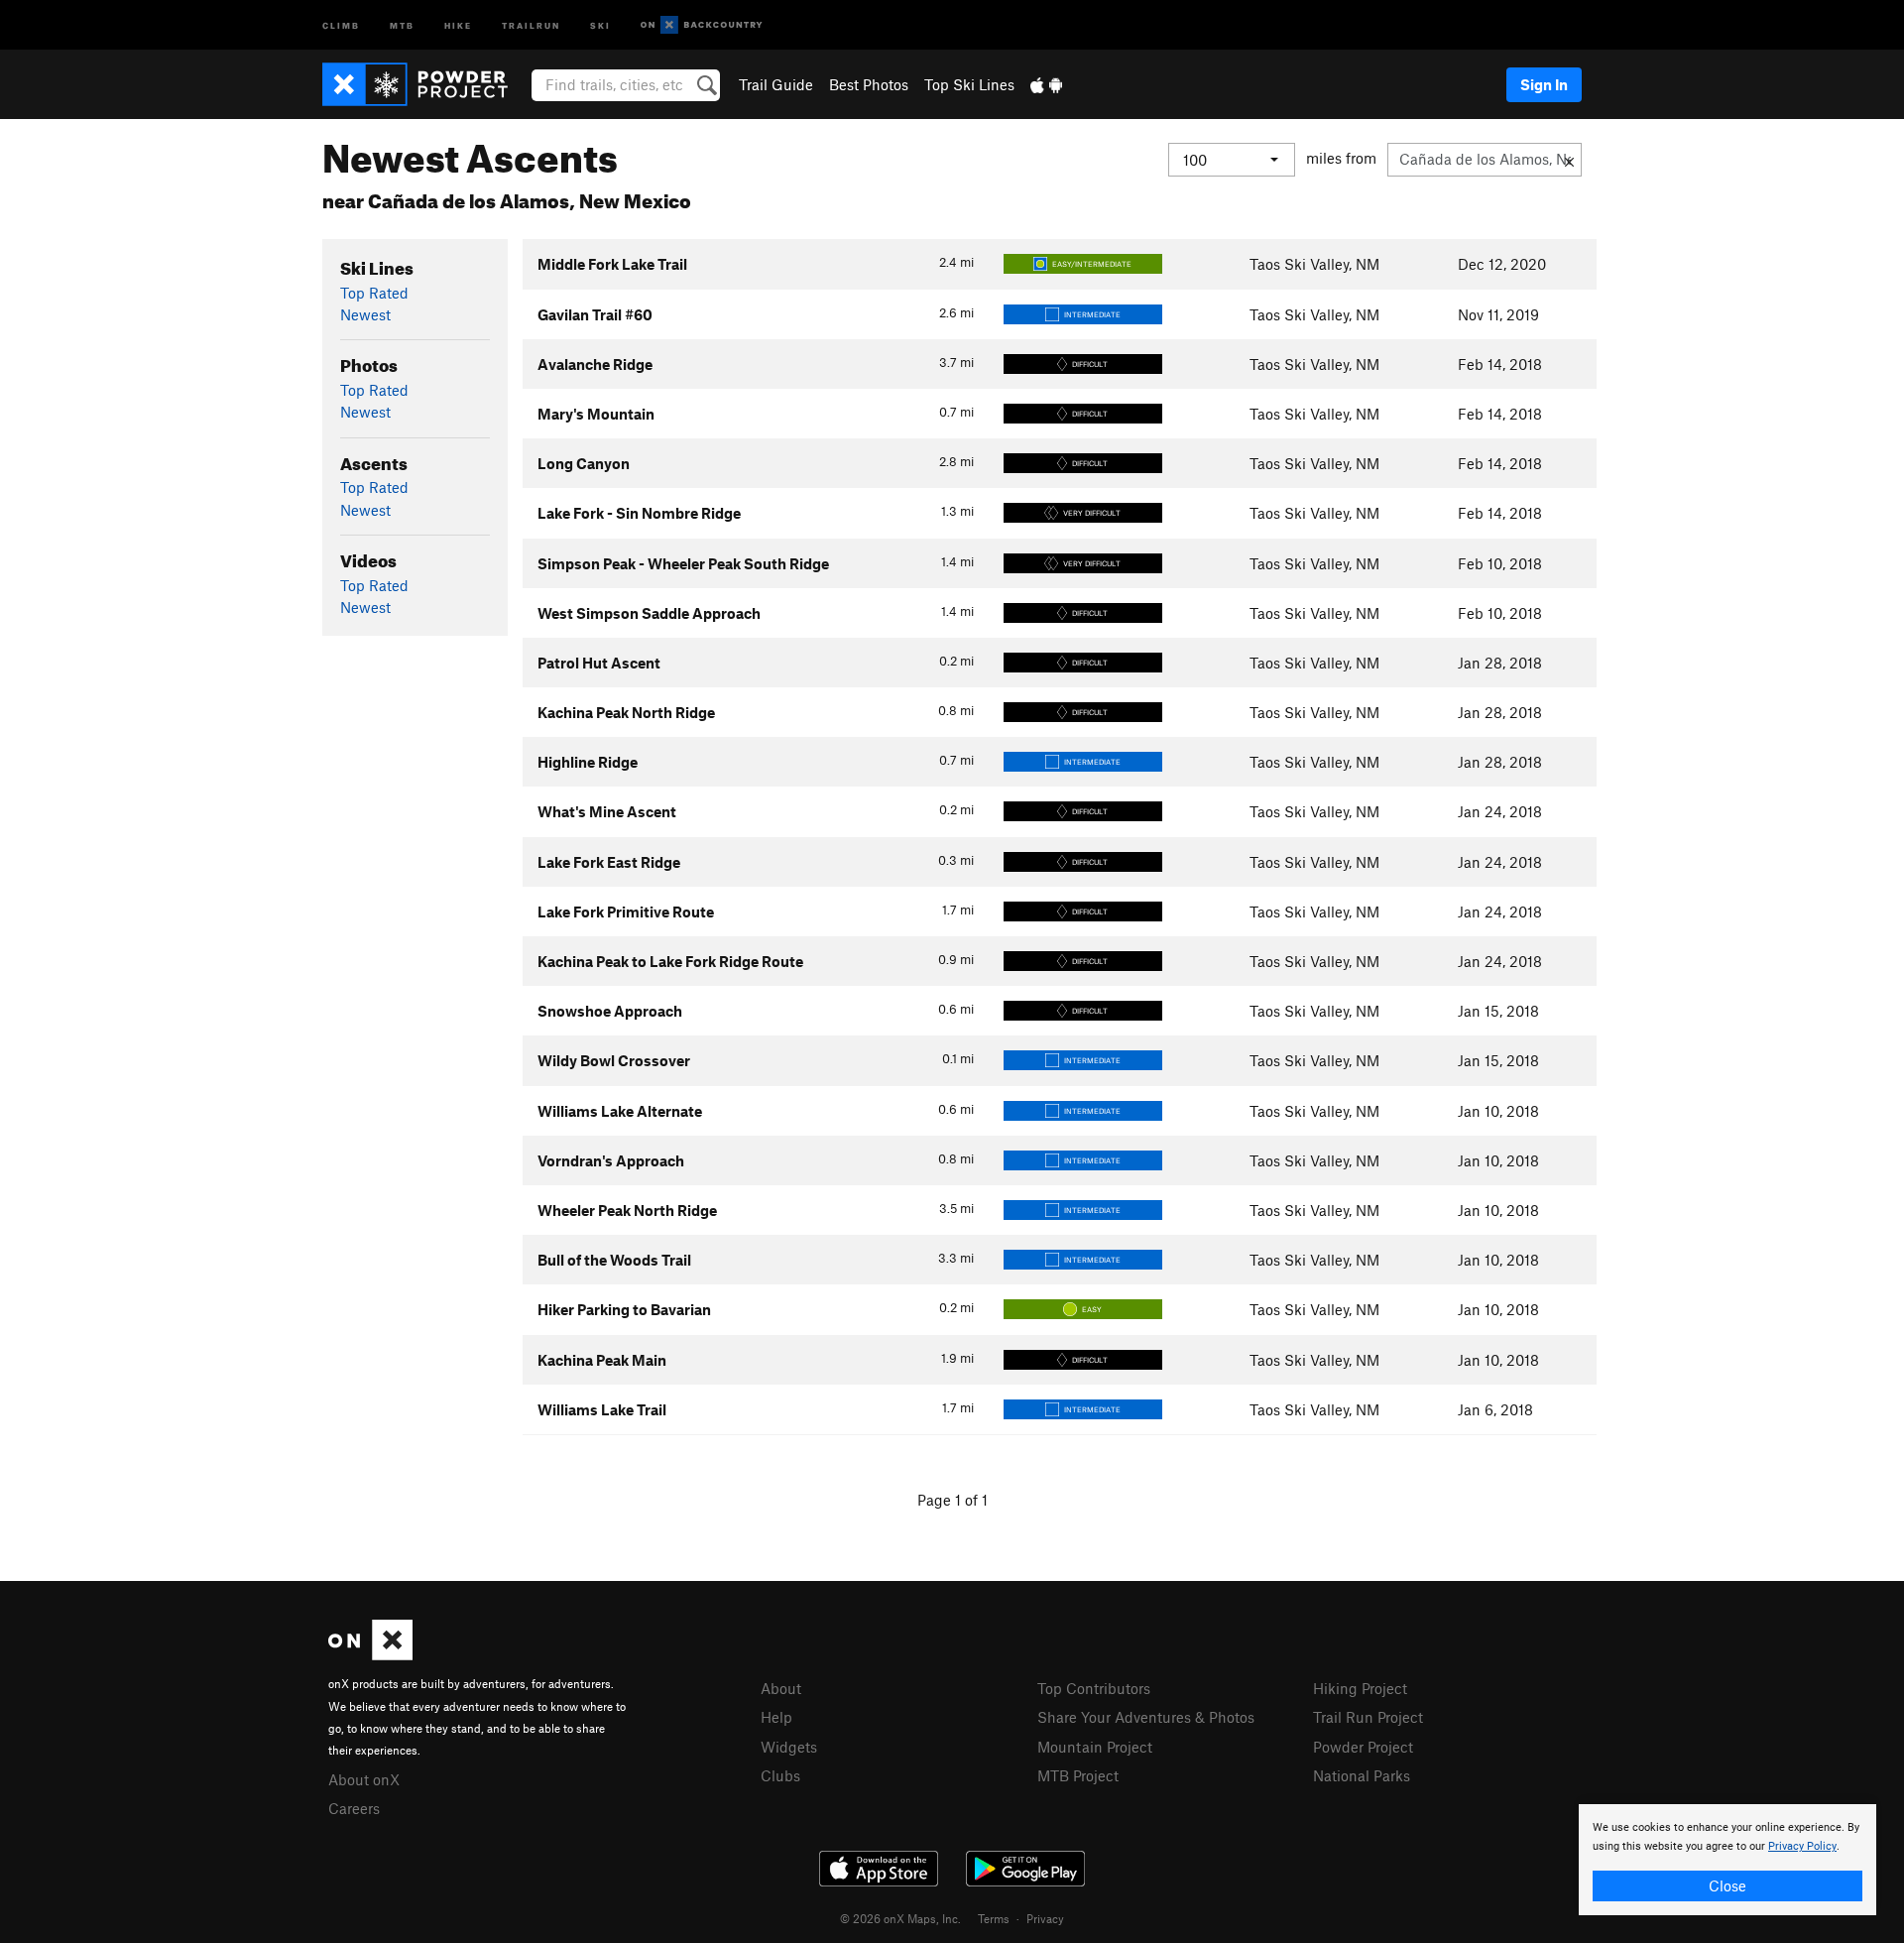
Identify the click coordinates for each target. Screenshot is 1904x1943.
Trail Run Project (1368, 1717)
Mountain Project (1095, 1747)
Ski (600, 24)
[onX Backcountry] (702, 25)
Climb (341, 24)
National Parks (1362, 1775)
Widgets (789, 1747)
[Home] (425, 84)
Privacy (1045, 1918)
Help (776, 1717)
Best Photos (869, 84)
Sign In (1544, 84)
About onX (364, 1779)
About (781, 1688)
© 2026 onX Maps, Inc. (900, 1918)
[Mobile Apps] (1046, 84)
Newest (365, 314)
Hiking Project (1360, 1688)
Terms (994, 1918)
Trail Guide (776, 84)
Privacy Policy (1802, 1846)
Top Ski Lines (969, 84)
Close (1727, 1885)
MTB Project (1078, 1775)
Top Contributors (1094, 1688)
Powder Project (1363, 1747)
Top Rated (374, 293)
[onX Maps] (370, 1654)
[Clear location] (1569, 160)
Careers (354, 1808)
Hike (458, 24)
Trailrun (531, 24)
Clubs (780, 1775)
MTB (402, 24)
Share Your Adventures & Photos (1146, 1717)
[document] (1727, 1860)
